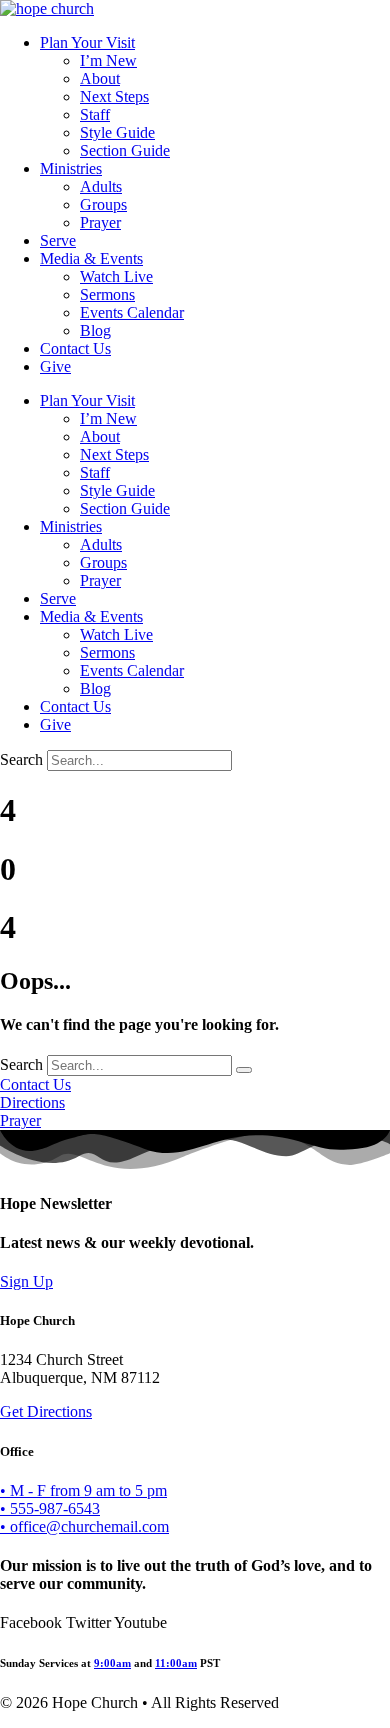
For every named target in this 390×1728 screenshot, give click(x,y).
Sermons (107, 294)
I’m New (108, 60)
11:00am (176, 1663)
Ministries (71, 168)
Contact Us (75, 348)
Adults (101, 186)
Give (55, 366)
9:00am (112, 1663)
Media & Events (91, 258)
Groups (103, 204)
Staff (95, 114)
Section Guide (125, 150)
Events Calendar (132, 312)
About (100, 78)
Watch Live (116, 276)
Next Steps (114, 96)
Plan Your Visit (87, 42)
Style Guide (117, 132)
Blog (95, 330)
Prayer (100, 222)
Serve (58, 240)
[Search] (244, 1070)
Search (21, 759)
